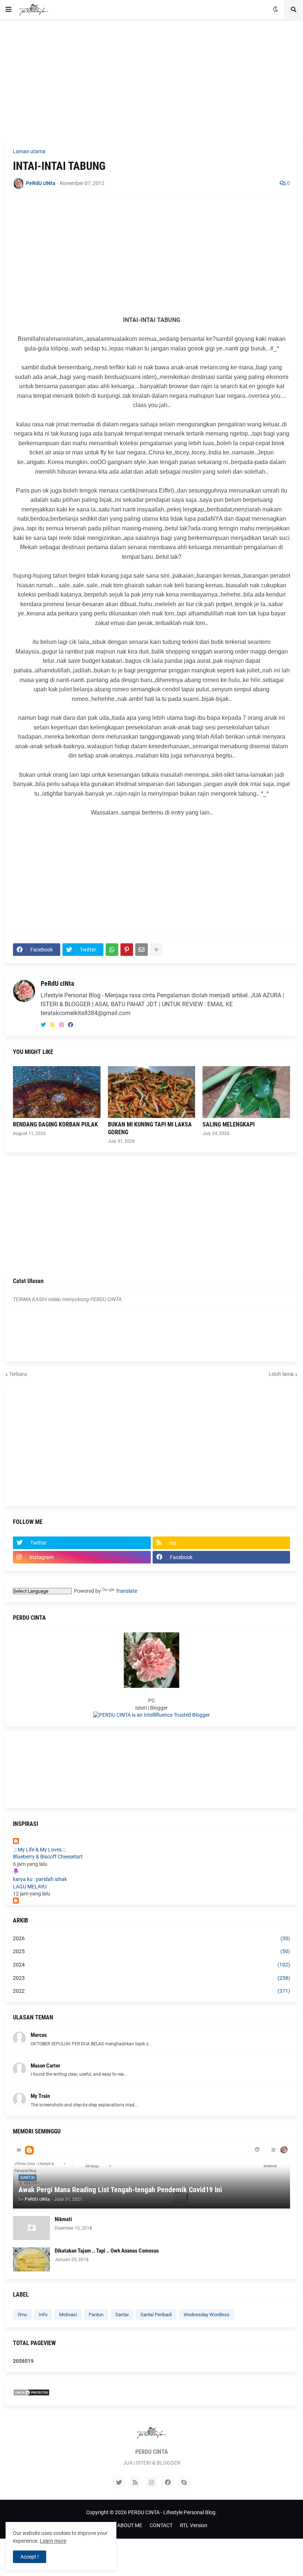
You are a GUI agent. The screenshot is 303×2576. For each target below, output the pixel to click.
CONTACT (161, 2525)
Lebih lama (281, 1374)
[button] (8, 10)
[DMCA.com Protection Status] (31, 2394)
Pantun (96, 2315)
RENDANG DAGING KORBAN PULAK (55, 1124)
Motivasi (68, 2315)
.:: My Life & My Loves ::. (40, 1850)
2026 (151, 1938)
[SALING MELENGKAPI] (246, 1092)
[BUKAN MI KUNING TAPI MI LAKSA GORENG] (152, 1092)
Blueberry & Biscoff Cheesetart (48, 1857)
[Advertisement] (151, 80)
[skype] (184, 2482)
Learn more (53, 2541)
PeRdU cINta (57, 983)
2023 (151, 1978)
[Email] (142, 950)
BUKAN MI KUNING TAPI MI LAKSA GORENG (150, 1128)
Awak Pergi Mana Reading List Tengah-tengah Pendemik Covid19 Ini (120, 2190)
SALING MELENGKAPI (229, 1124)
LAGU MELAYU (30, 1887)
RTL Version (194, 2525)
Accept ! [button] (30, 2557)
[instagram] (61, 1025)
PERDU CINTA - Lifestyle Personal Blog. (172, 2512)
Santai (122, 2315)
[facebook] (71, 1025)
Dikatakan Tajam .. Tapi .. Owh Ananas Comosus (107, 2251)
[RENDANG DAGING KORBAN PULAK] (57, 1092)
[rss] (52, 1025)
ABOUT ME (130, 2525)
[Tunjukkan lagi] (156, 950)
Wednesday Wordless (207, 2315)
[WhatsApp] (112, 950)
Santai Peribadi (156, 2315)
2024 (151, 1965)
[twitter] (43, 1025)
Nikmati (63, 2219)
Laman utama (29, 151)
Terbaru (18, 1374)
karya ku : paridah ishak (40, 1879)
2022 (151, 1991)
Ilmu (22, 2315)
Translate (126, 1591)
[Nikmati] (31, 2228)
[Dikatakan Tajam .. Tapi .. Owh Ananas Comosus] (31, 2259)
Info (43, 2315)
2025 (151, 1951)
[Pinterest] (127, 950)
